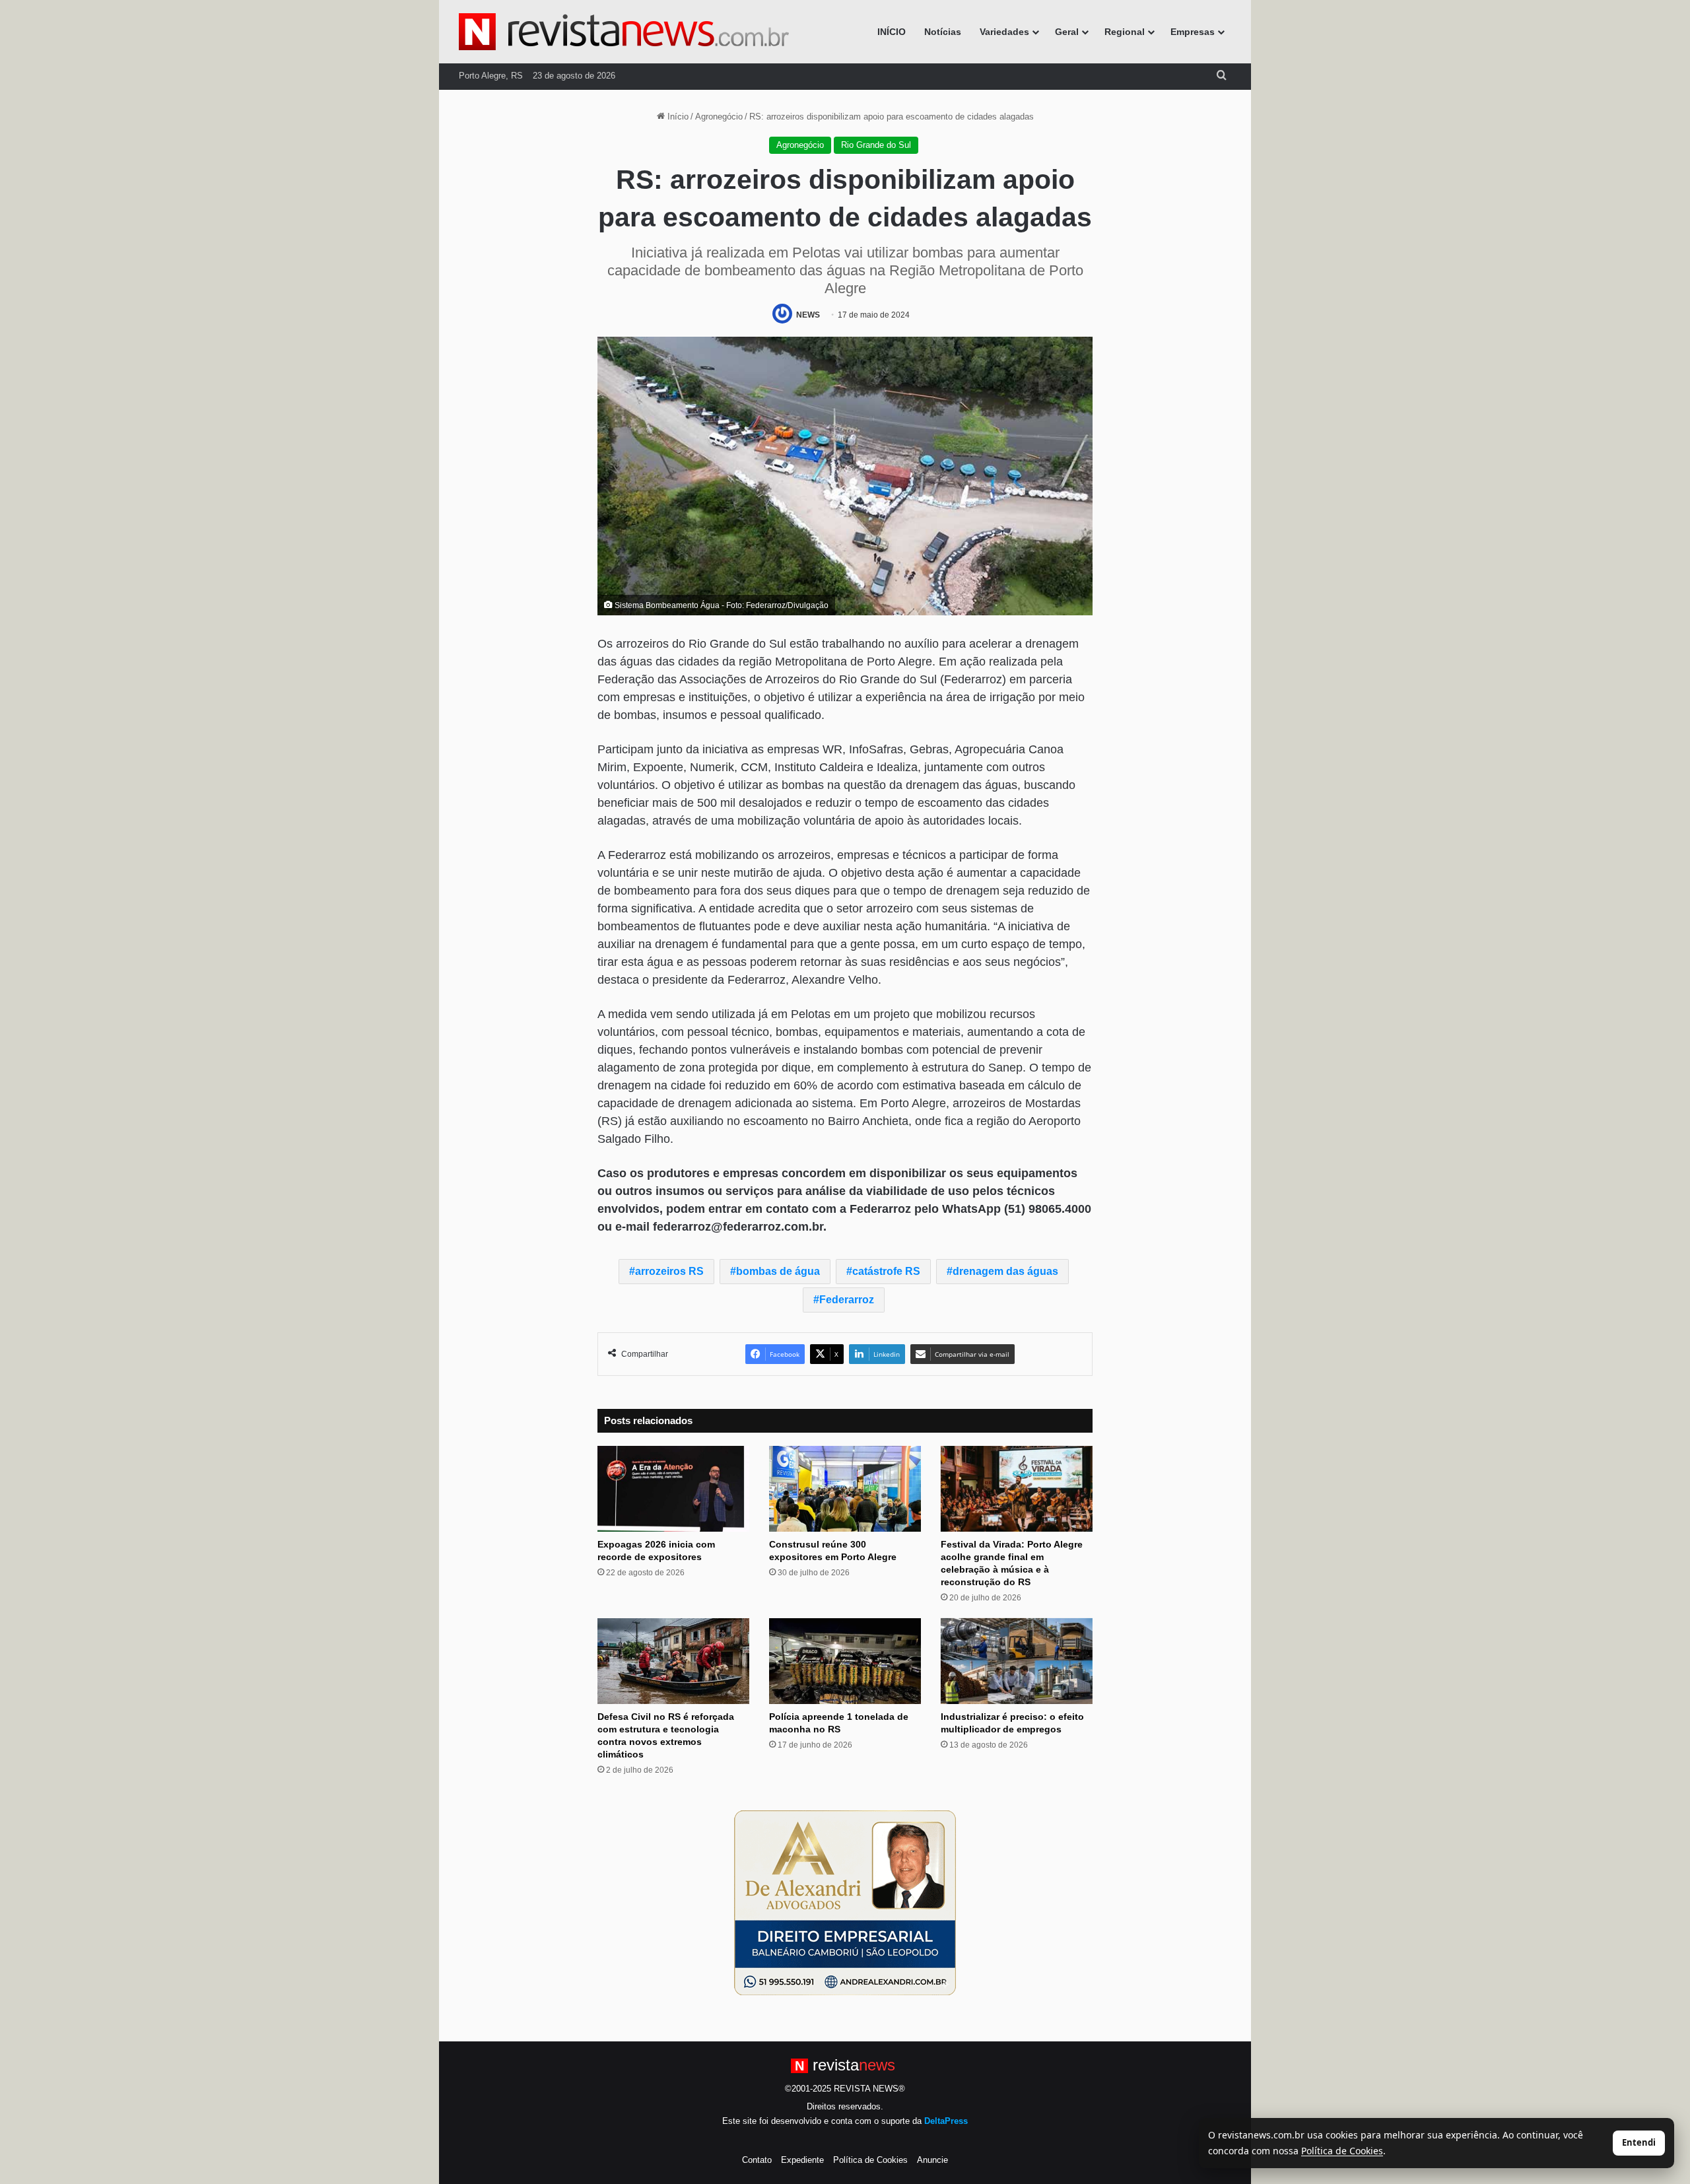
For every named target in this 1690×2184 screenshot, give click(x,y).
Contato (757, 2160)
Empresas (1193, 32)
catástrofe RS (886, 1271)
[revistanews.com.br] (624, 32)
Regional (1125, 32)
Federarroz (847, 1300)
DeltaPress (946, 2121)
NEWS (808, 315)
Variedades (1004, 32)
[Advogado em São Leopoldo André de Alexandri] (845, 1902)
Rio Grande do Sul (876, 145)
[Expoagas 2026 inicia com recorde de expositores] (673, 1489)
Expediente (802, 2160)
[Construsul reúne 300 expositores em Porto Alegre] (845, 1489)
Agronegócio (719, 117)
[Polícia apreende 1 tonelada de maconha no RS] (845, 1661)
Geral (1067, 32)
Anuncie (932, 2160)
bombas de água (778, 1271)
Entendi (1639, 2142)
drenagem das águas (1005, 1271)
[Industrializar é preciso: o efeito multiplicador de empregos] (1017, 1661)
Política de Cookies (870, 2160)
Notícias (943, 32)
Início (677, 117)
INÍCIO (892, 32)
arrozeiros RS (669, 1271)
